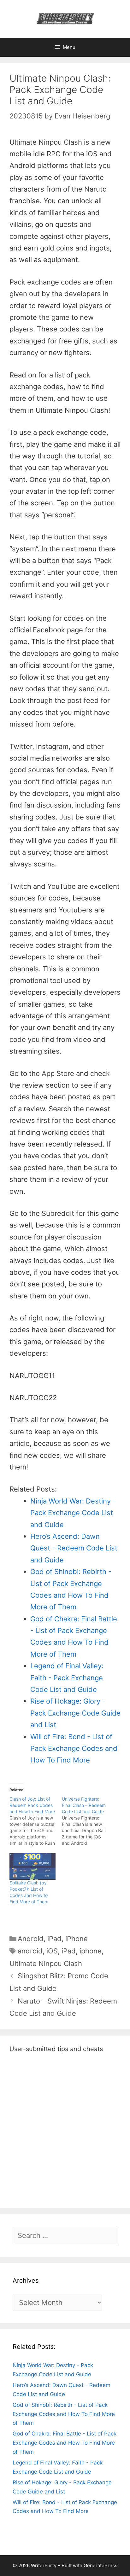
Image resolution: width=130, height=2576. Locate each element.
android (30, 1951)
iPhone (77, 1939)
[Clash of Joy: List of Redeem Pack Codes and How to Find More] (36, 1821)
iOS (52, 1951)
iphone (91, 1951)
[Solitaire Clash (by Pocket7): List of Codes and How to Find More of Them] (32, 1866)
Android (31, 1939)
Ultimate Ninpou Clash (46, 1964)
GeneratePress (100, 2565)
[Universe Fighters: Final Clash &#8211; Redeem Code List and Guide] (88, 1821)
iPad (54, 1939)
